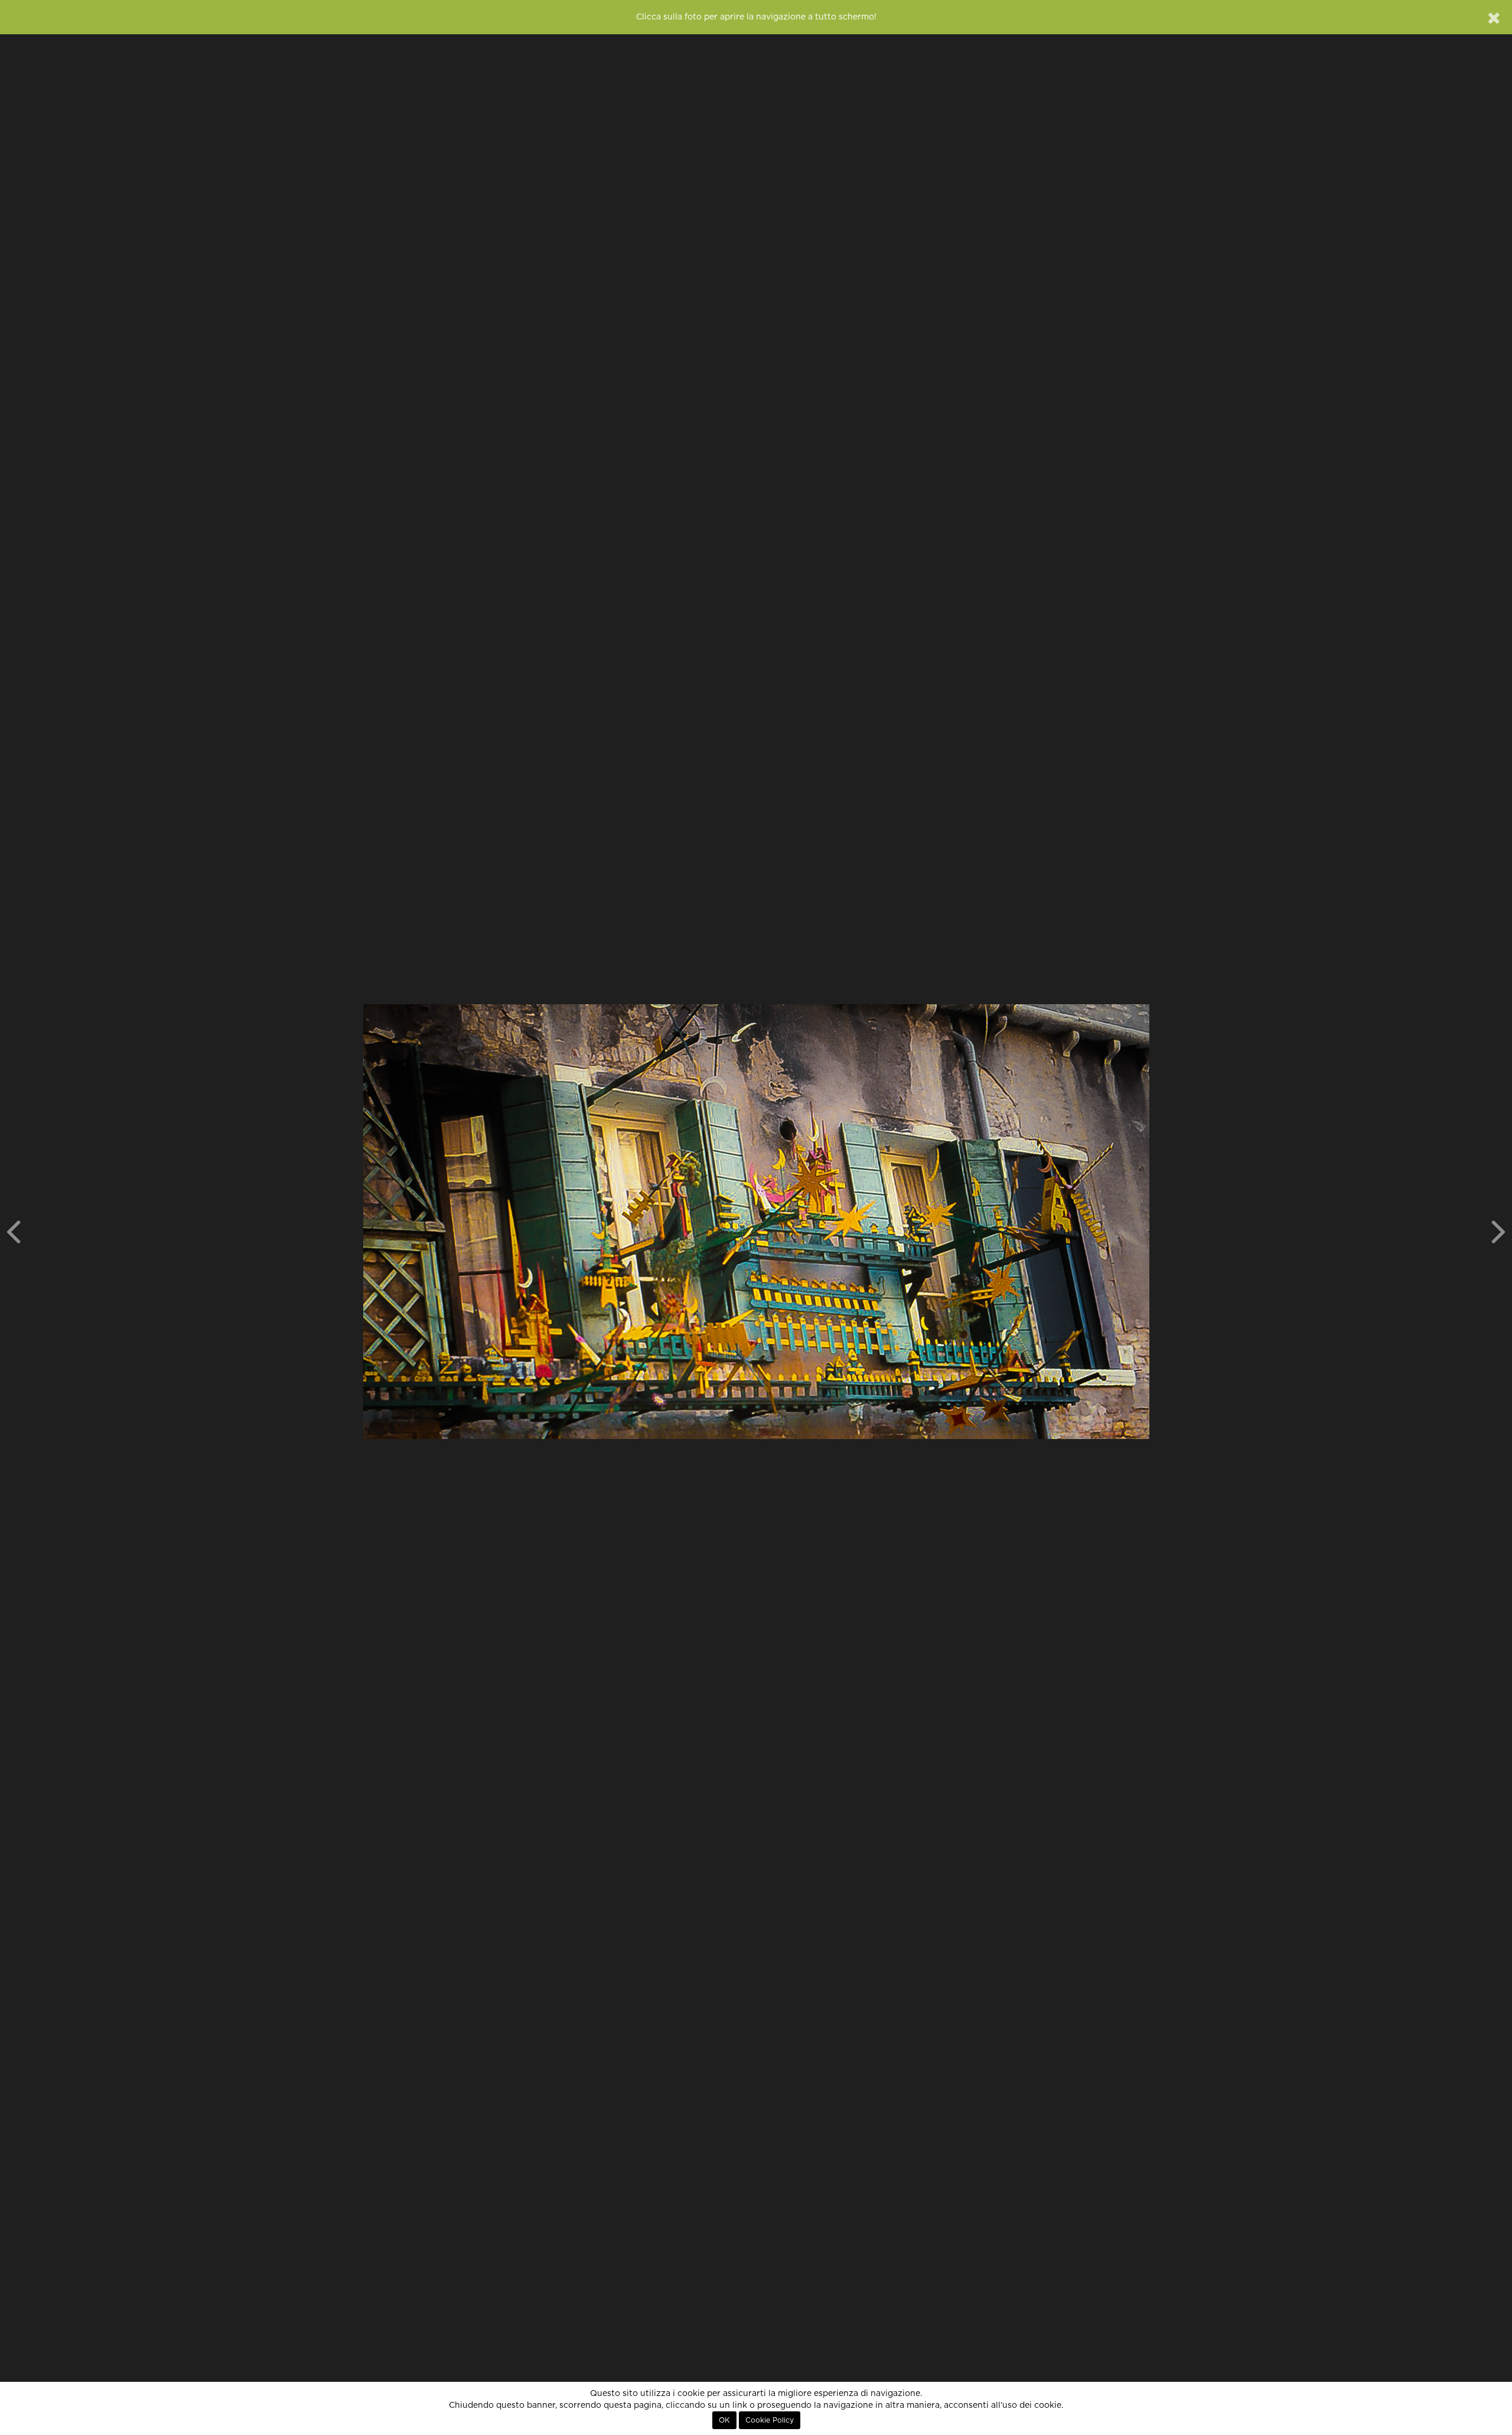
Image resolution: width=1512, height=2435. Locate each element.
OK (724, 2420)
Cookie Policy (770, 2420)
